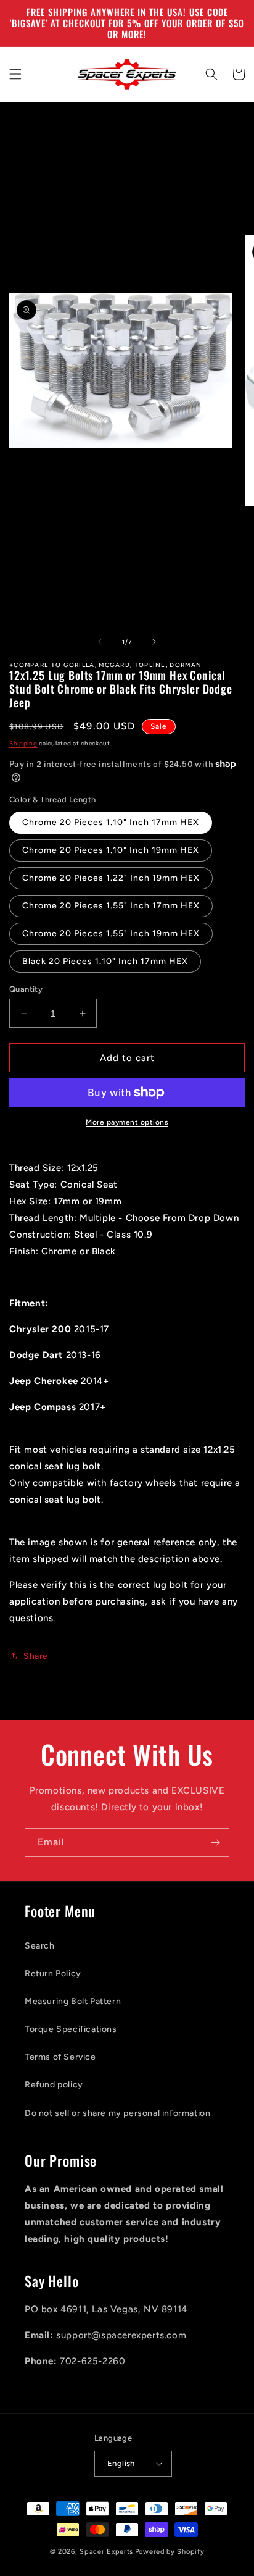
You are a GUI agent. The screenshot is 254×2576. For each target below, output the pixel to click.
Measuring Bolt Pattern (73, 2001)
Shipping (23, 743)
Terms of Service (60, 2057)
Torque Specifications (71, 2029)
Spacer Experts (106, 2552)
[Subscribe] (215, 1843)
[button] (15, 74)
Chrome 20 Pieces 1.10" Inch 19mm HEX (111, 850)
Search (40, 1946)
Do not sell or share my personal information (117, 2113)
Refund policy (54, 2085)
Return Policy (53, 1974)
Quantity (26, 989)
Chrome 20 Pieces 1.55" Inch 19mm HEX (111, 933)
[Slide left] (100, 642)
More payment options (127, 1122)
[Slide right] (154, 642)
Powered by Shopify (170, 2552)
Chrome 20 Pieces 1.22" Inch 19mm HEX (111, 878)
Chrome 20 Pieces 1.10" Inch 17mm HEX (111, 822)
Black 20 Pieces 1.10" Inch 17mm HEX (105, 961)
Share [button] (36, 1656)
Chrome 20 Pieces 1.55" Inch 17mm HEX (111, 906)
